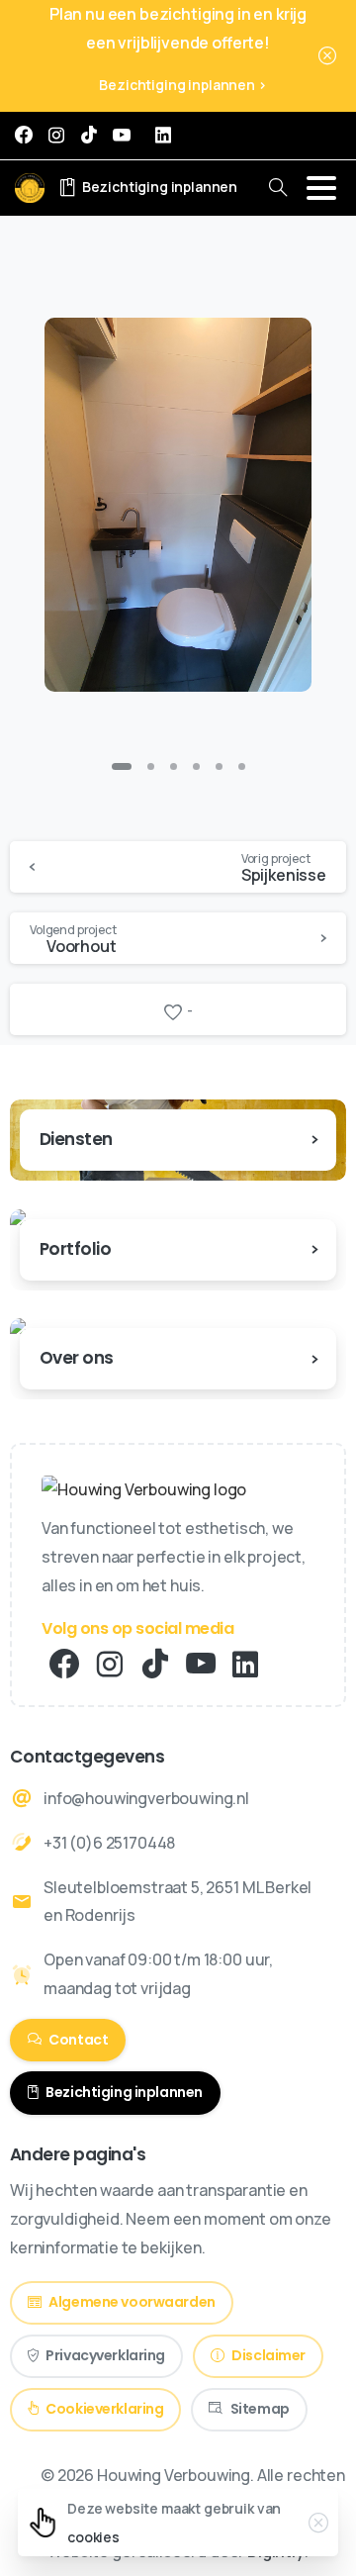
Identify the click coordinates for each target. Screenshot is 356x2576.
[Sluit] (327, 56)
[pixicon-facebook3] (64, 1665)
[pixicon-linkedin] (245, 1665)
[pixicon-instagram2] (110, 1665)
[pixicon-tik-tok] (155, 1665)
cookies (93, 2537)
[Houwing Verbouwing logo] (144, 1489)
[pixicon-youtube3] (201, 1665)
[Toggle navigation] (321, 188)
